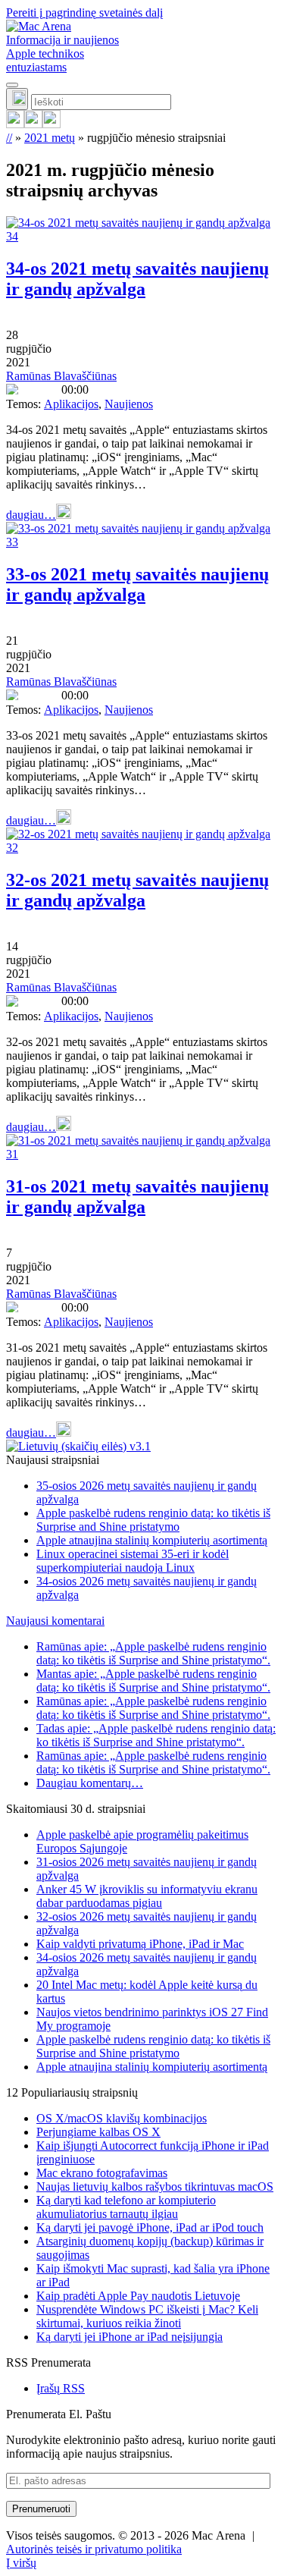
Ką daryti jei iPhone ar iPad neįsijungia (130, 2337)
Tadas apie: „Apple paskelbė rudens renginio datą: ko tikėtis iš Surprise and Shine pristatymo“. (156, 1735)
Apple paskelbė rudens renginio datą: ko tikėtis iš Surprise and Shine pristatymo (153, 1520)
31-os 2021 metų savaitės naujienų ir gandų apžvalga (137, 1197)
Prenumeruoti (41, 2509)
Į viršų (21, 2563)
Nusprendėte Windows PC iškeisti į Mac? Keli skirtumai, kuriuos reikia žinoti (147, 2316)
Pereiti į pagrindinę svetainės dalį (84, 13)
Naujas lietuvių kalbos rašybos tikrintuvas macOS (155, 2186)
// (9, 138)
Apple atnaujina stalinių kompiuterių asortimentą (152, 1540)
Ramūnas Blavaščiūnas (61, 376)
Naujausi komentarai (55, 1621)
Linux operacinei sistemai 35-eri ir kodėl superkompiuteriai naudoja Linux (133, 1561)
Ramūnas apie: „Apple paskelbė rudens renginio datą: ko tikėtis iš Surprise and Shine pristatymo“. (153, 1653)
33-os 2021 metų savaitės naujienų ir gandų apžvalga (137, 584)
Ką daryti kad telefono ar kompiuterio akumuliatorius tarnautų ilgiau (126, 2207)
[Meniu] (12, 85)
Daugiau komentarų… (90, 1783)
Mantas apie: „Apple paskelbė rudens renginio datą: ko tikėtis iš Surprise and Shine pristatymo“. (153, 1681)
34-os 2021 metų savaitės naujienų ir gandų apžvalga (137, 279)
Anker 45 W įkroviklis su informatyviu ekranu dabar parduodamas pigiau (147, 1896)
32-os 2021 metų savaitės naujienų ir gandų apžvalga (137, 890)
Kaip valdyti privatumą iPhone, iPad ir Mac (140, 1944)
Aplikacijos (71, 404)
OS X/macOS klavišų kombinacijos (122, 2118)
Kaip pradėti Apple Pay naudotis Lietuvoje (138, 2296)
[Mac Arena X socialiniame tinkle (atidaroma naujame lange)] (51, 124)
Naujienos (129, 404)
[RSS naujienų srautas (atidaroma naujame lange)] (15, 124)
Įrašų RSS (61, 2388)
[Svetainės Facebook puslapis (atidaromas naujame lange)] (33, 124)
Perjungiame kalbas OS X (98, 2132)
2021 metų (50, 138)
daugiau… (31, 515)
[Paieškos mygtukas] (17, 99)
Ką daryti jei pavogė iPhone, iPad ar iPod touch (150, 2227)
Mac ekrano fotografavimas (102, 2173)
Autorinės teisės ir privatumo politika (94, 2549)
